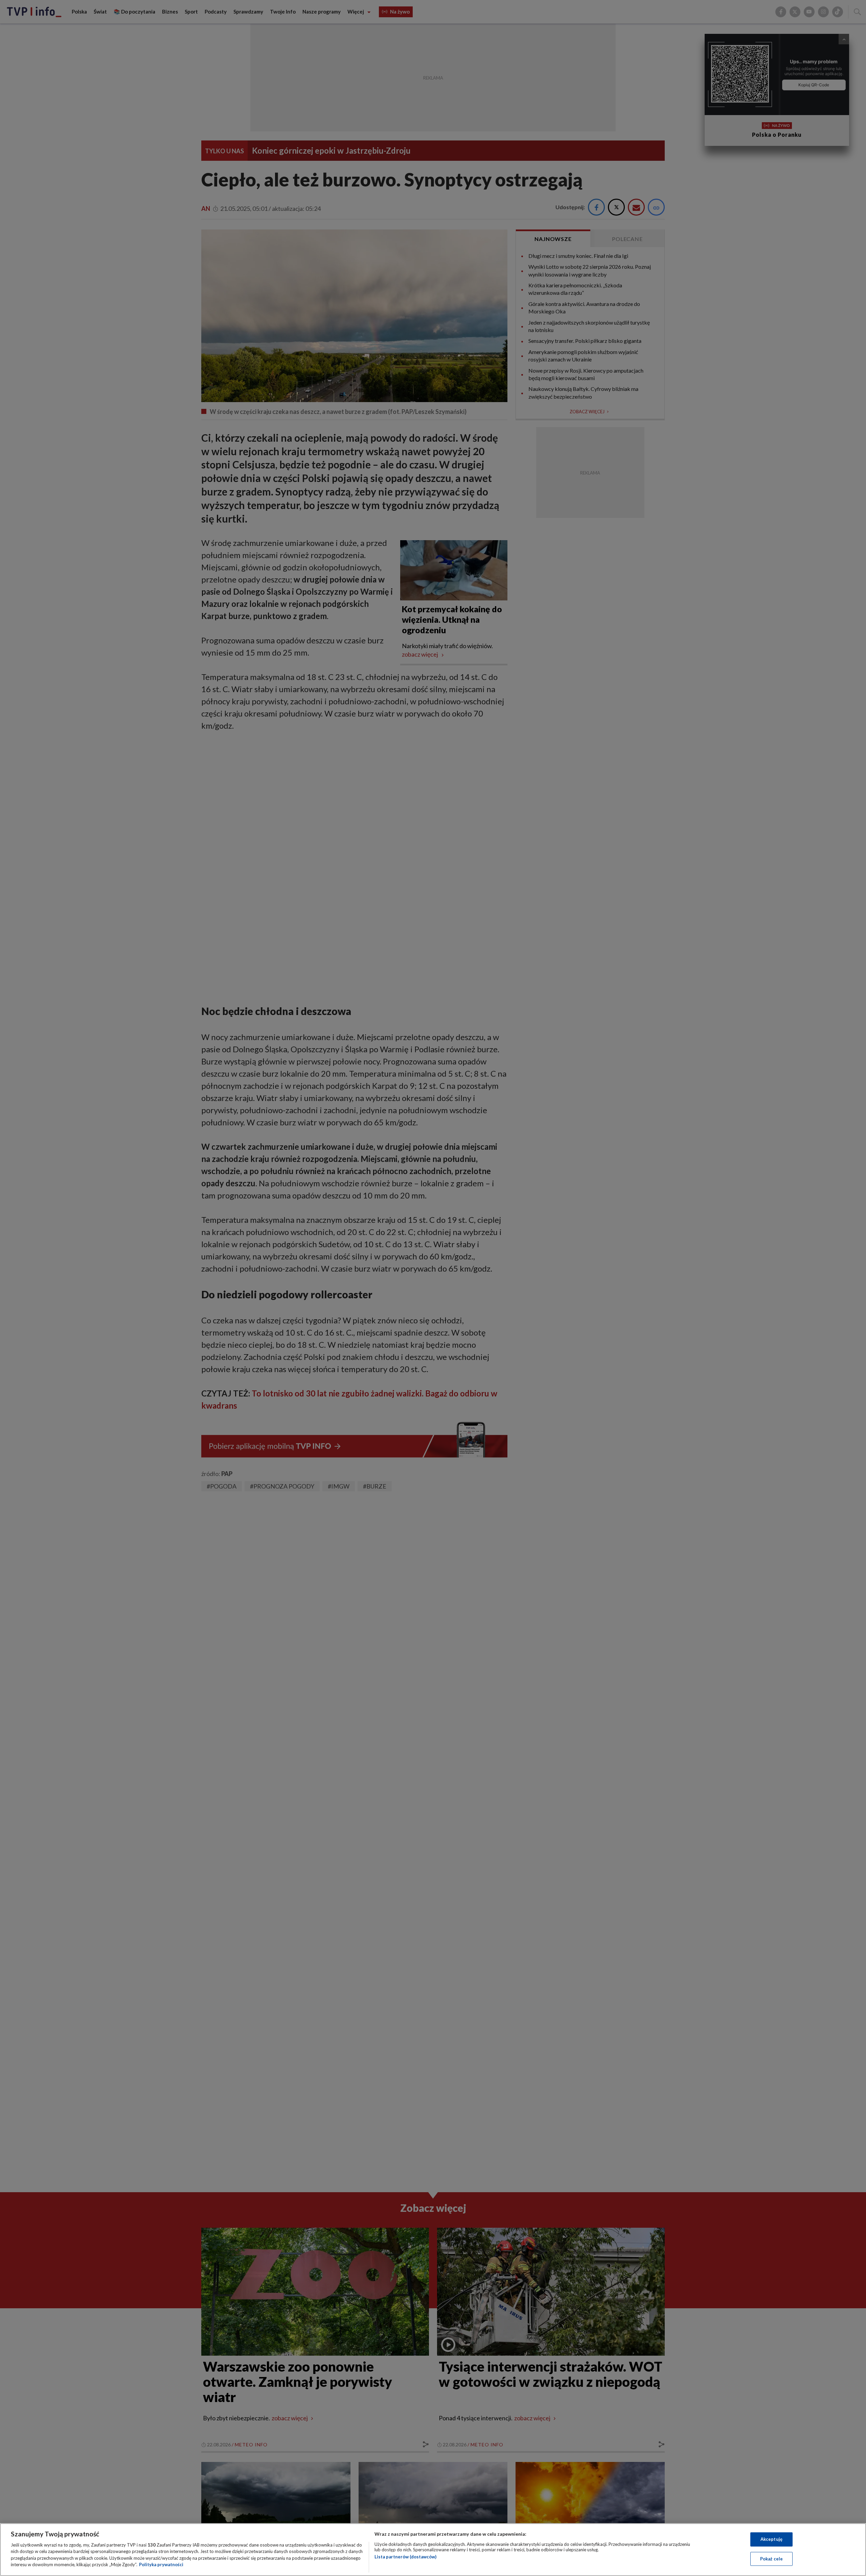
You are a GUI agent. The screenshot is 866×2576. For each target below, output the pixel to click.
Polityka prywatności (161, 2564)
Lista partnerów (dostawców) (405, 2557)
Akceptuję (771, 2539)
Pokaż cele (771, 2558)
